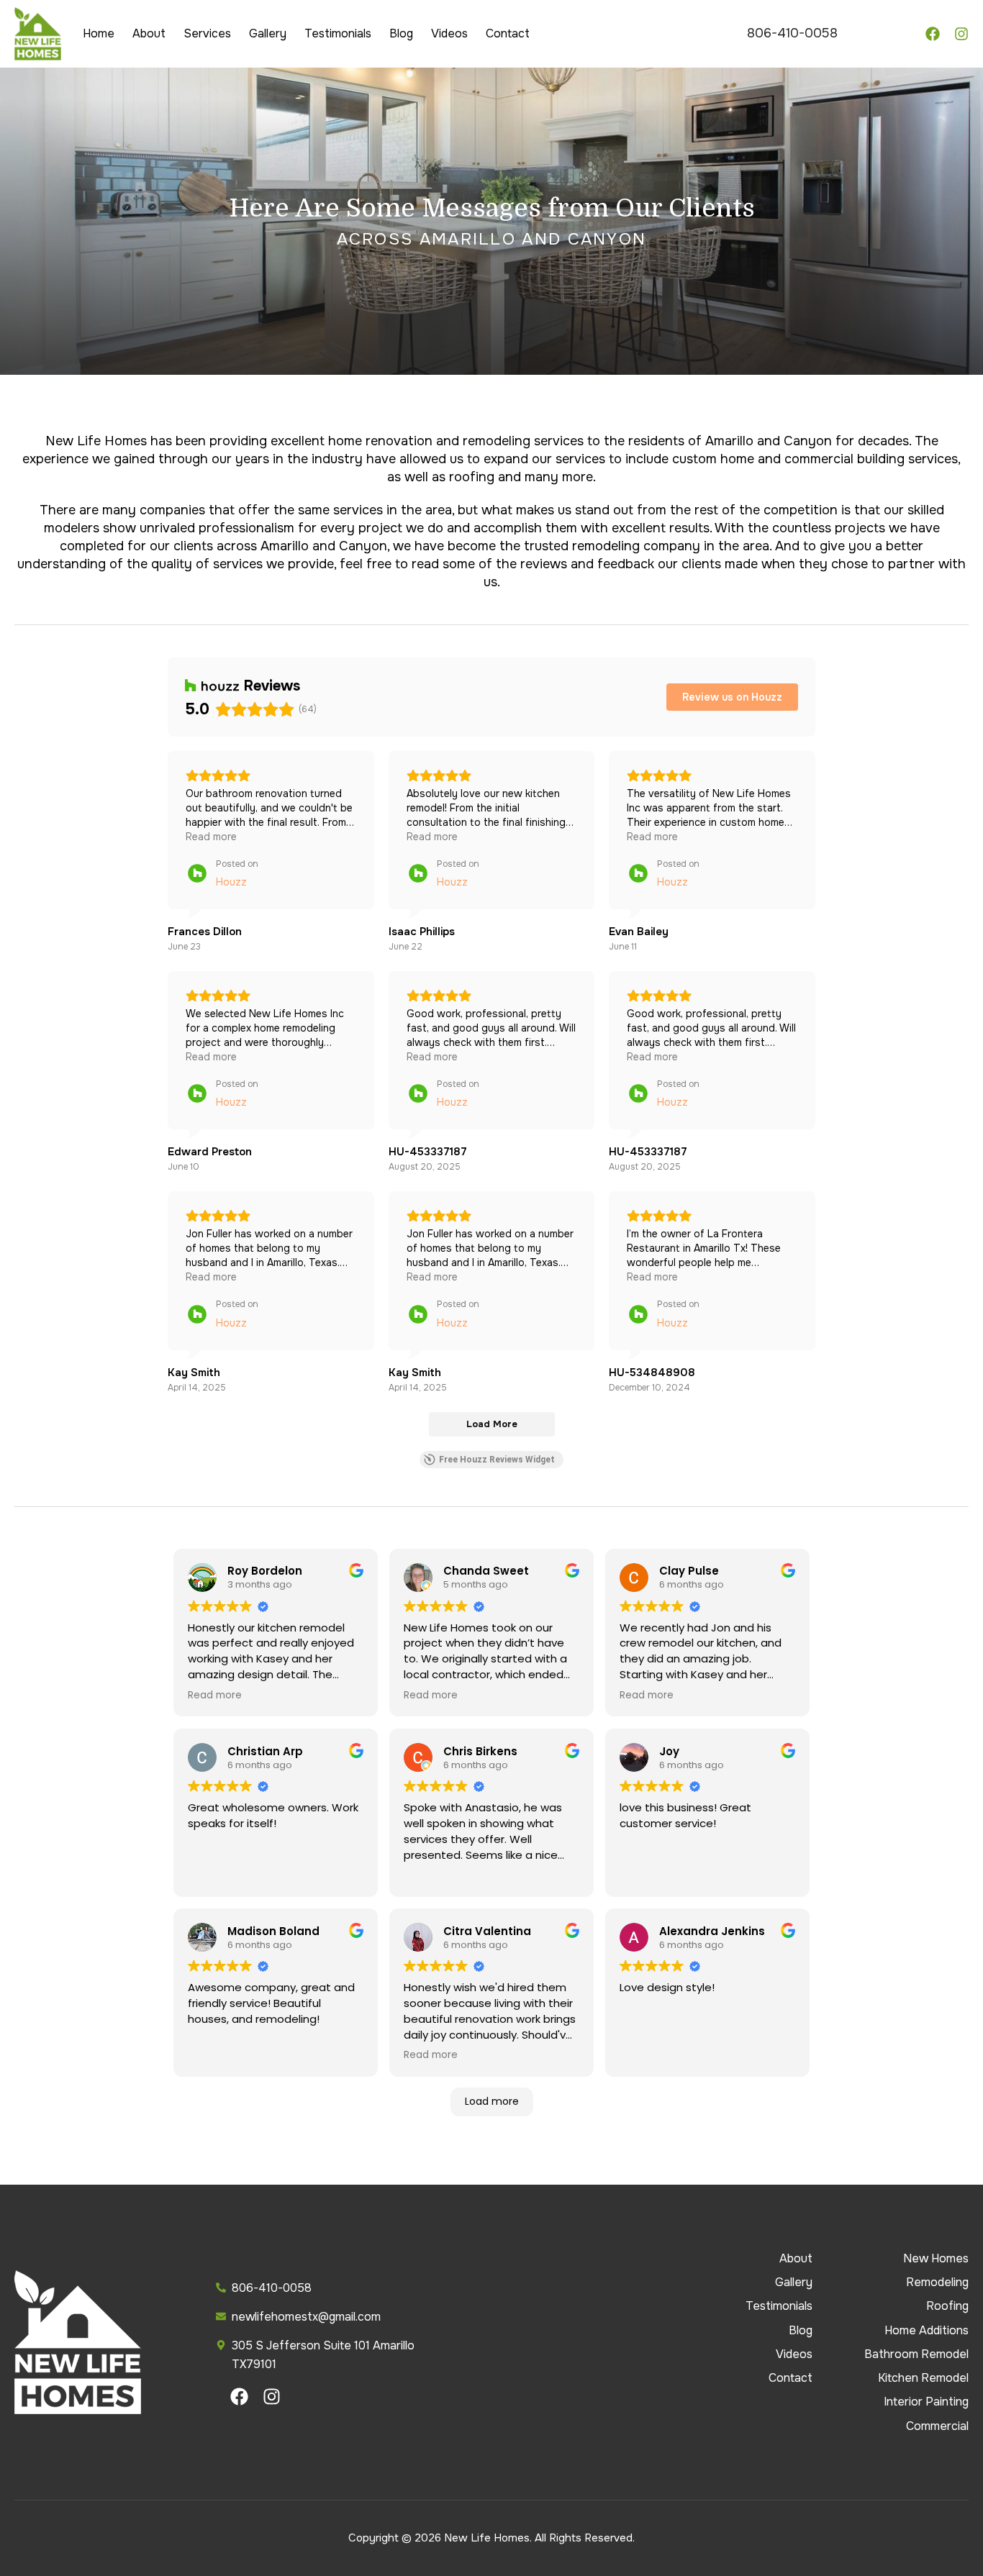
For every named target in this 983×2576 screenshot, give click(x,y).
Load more (492, 2101)
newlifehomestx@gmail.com (306, 2317)
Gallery (268, 33)
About (149, 33)
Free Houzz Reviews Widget (497, 1460)
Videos (449, 33)
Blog (401, 33)
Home (99, 33)
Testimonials (338, 33)
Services (207, 33)
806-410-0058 (792, 33)
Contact (508, 33)
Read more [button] (211, 837)
